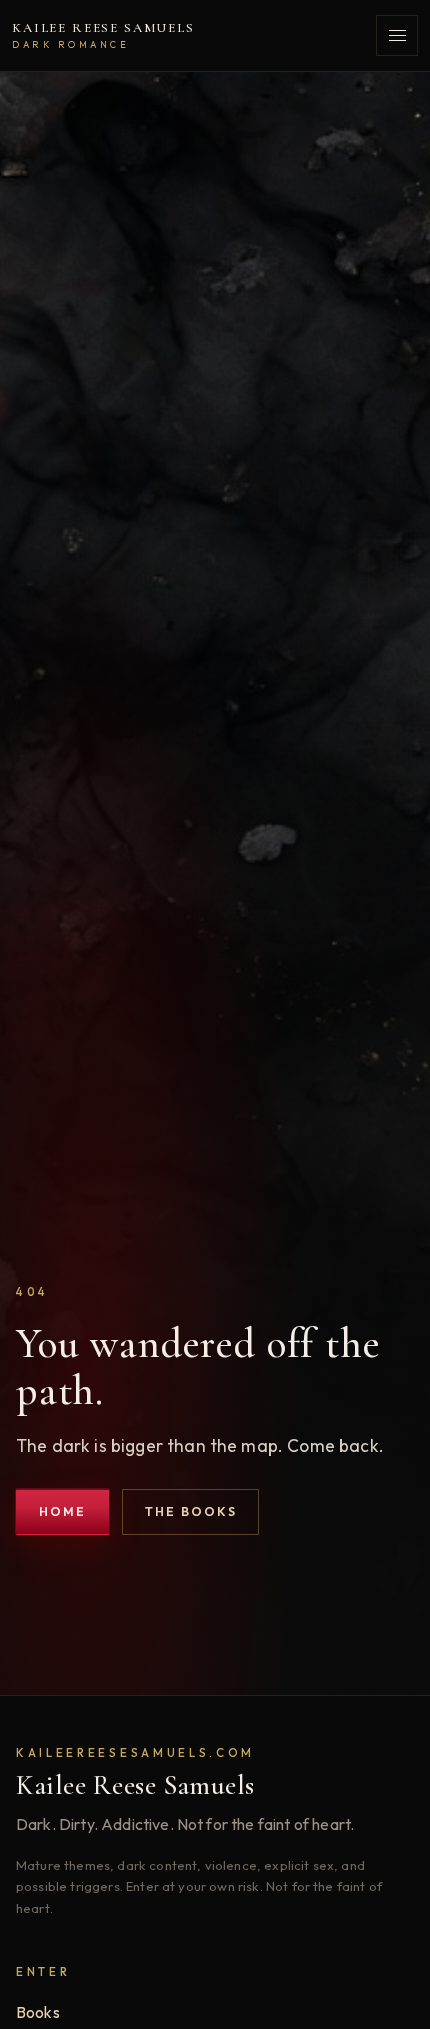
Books (38, 2012)
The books (191, 1511)
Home (63, 1511)
